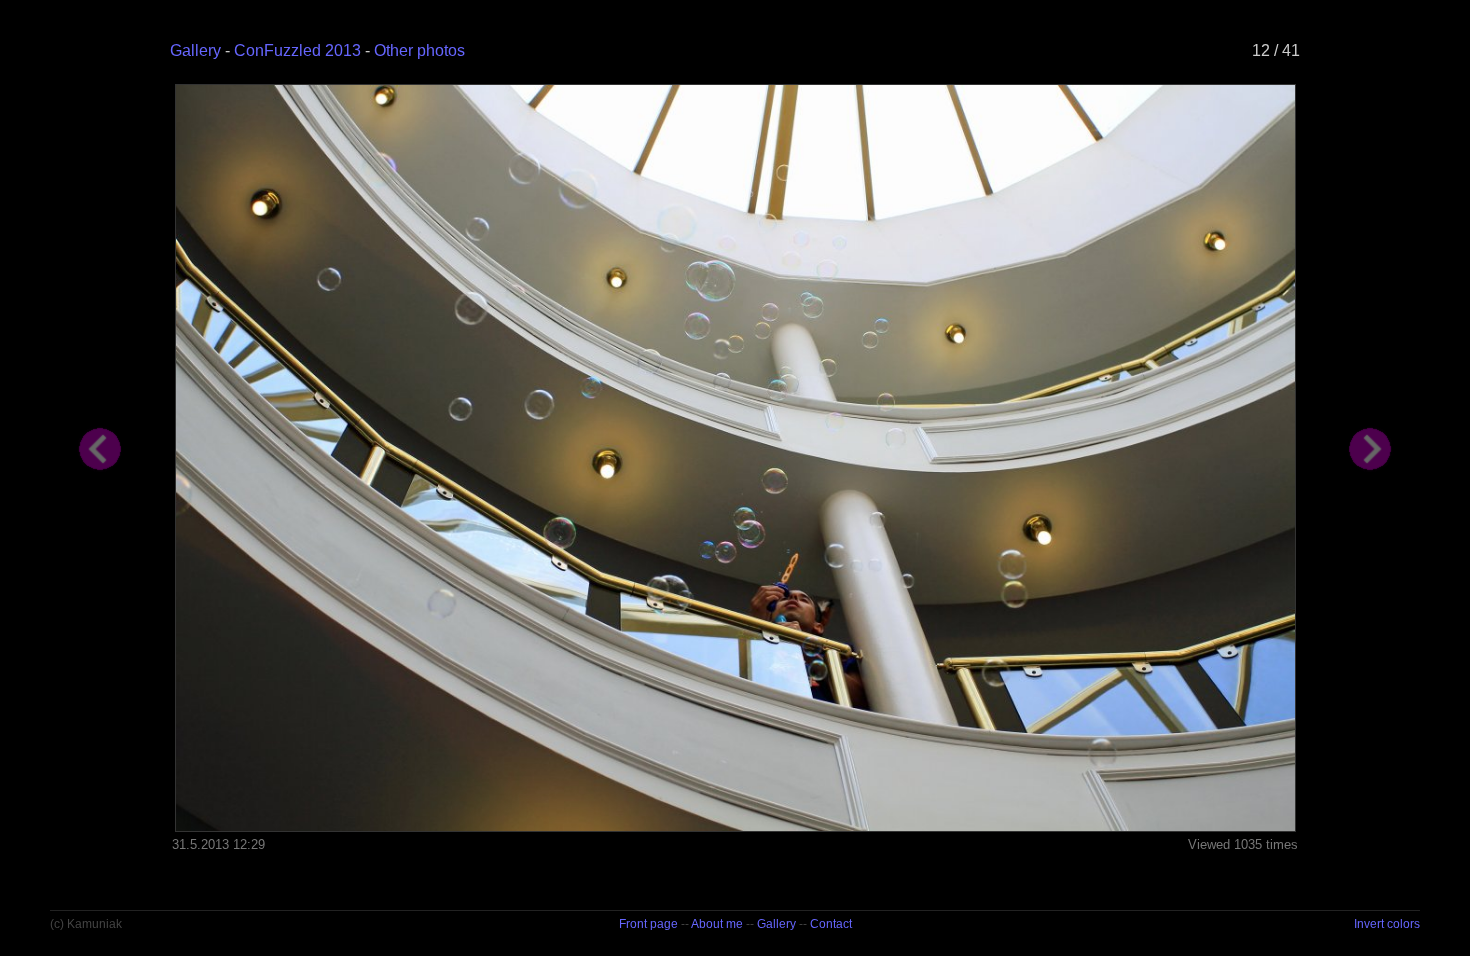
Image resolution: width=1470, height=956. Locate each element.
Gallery (195, 50)
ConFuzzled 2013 (297, 50)
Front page (648, 924)
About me (717, 924)
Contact (831, 924)
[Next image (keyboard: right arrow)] (1370, 643)
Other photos (419, 50)
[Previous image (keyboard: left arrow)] (100, 643)
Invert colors (1387, 924)
